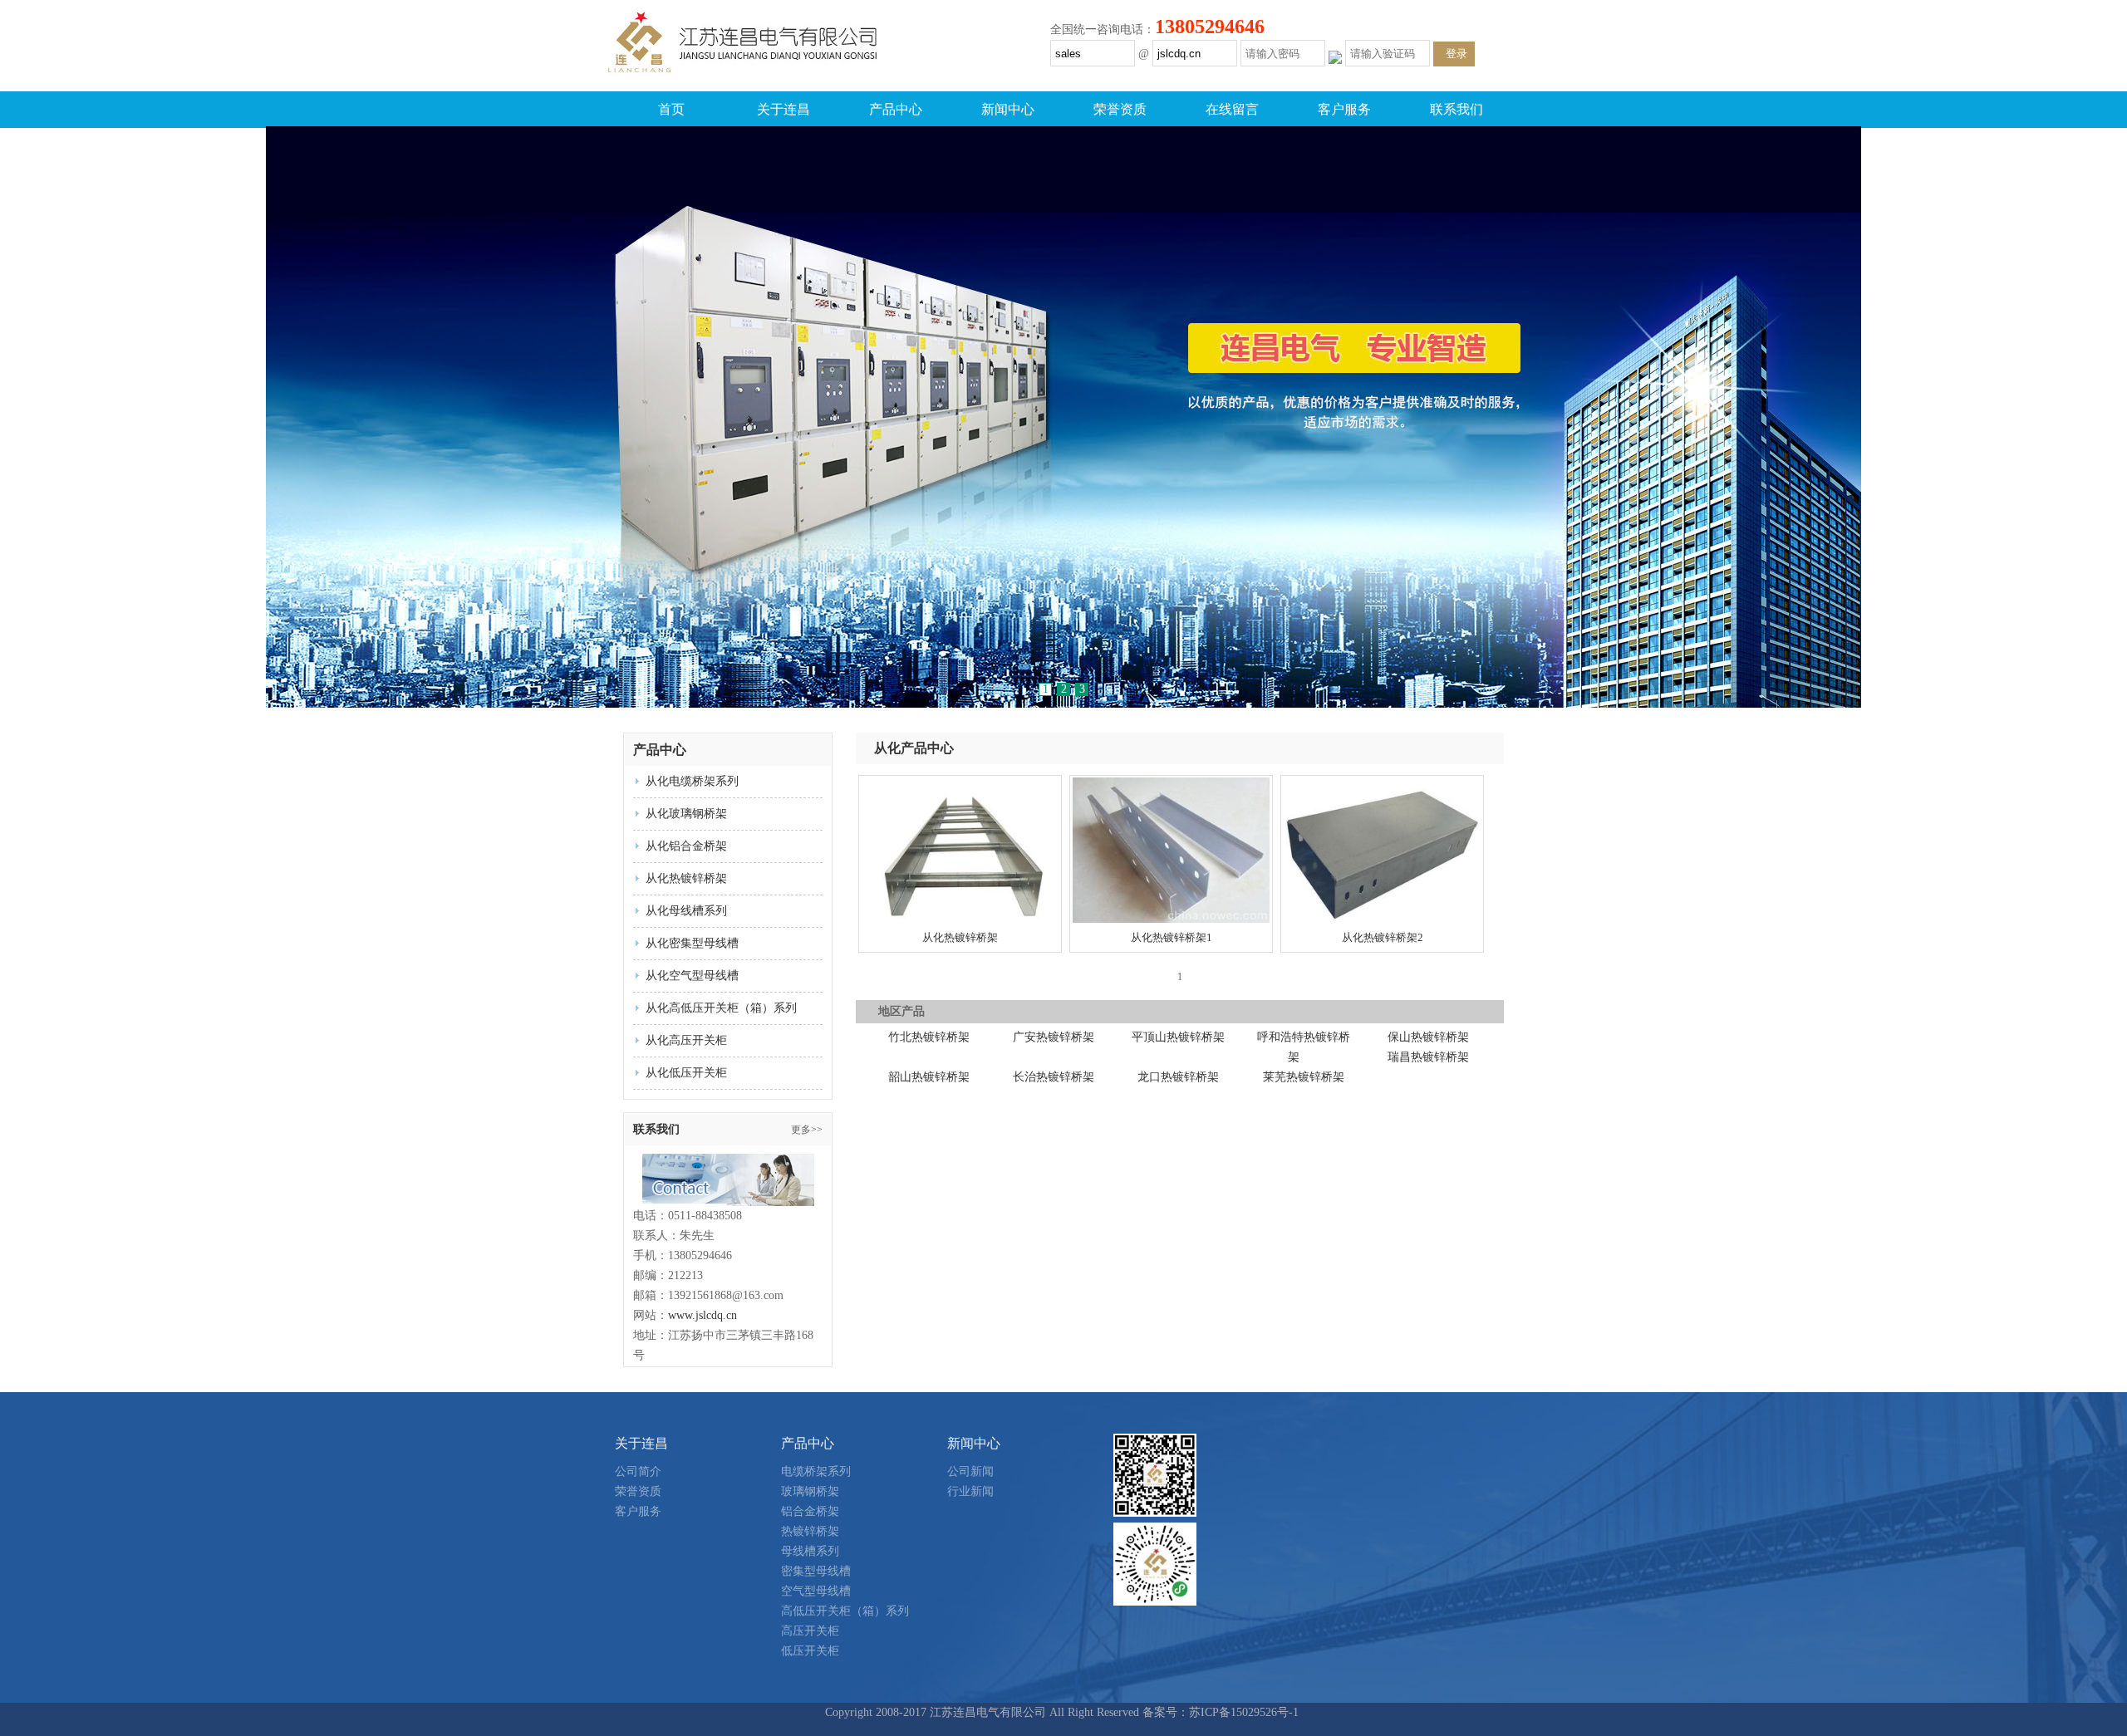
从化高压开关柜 (686, 1040)
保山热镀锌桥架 (1428, 1037)
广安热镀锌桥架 (1054, 1037)
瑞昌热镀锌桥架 (1428, 1057)
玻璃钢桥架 (810, 1491)
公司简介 (638, 1471)
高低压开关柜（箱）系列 (845, 1611)
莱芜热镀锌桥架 (1304, 1077)
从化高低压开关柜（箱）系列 (721, 1008)
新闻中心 (1008, 109)
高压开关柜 (810, 1631)
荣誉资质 (1120, 109)
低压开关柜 (810, 1651)
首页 (671, 109)
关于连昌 (784, 109)
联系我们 (1456, 109)
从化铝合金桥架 (686, 846)
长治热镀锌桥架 (1054, 1077)
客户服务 (1344, 109)
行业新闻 (970, 1491)
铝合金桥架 (810, 1511)
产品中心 (896, 109)
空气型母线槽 (816, 1591)
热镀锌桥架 (810, 1531)
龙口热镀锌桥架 (1178, 1077)
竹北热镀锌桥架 (929, 1037)
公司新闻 (970, 1471)
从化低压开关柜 (686, 1073)
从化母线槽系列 (686, 911)
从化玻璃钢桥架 (686, 814)
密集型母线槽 (816, 1571)
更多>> (807, 1130)
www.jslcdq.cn (702, 1315)
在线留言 (1232, 109)
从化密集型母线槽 (692, 943)
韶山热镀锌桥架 (929, 1077)
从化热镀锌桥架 (686, 878)
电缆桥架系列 (816, 1471)
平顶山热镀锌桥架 (1178, 1037)
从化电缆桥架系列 (692, 781)
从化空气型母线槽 (692, 976)
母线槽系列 (810, 1551)
